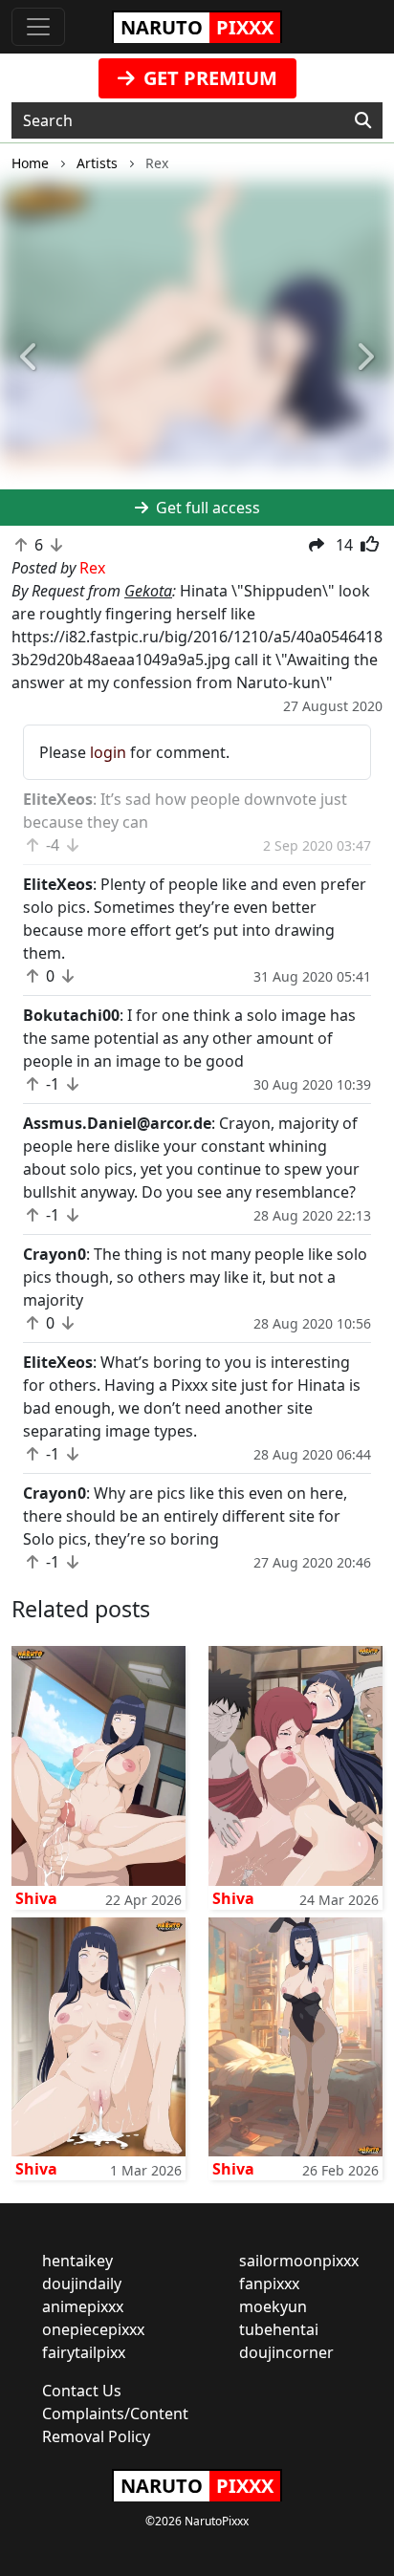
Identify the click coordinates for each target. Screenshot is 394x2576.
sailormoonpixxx (299, 2261)
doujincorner (286, 2352)
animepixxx (83, 2306)
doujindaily (82, 2284)
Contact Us (82, 2391)
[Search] (363, 120)
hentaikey (77, 2261)
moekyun (273, 2306)
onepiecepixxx (93, 2329)
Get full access (206, 508)
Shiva (36, 1898)
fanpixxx (269, 2284)
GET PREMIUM (208, 78)
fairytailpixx (84, 2352)
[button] (30, 358)
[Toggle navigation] (38, 27)
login (108, 752)
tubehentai (279, 2329)
